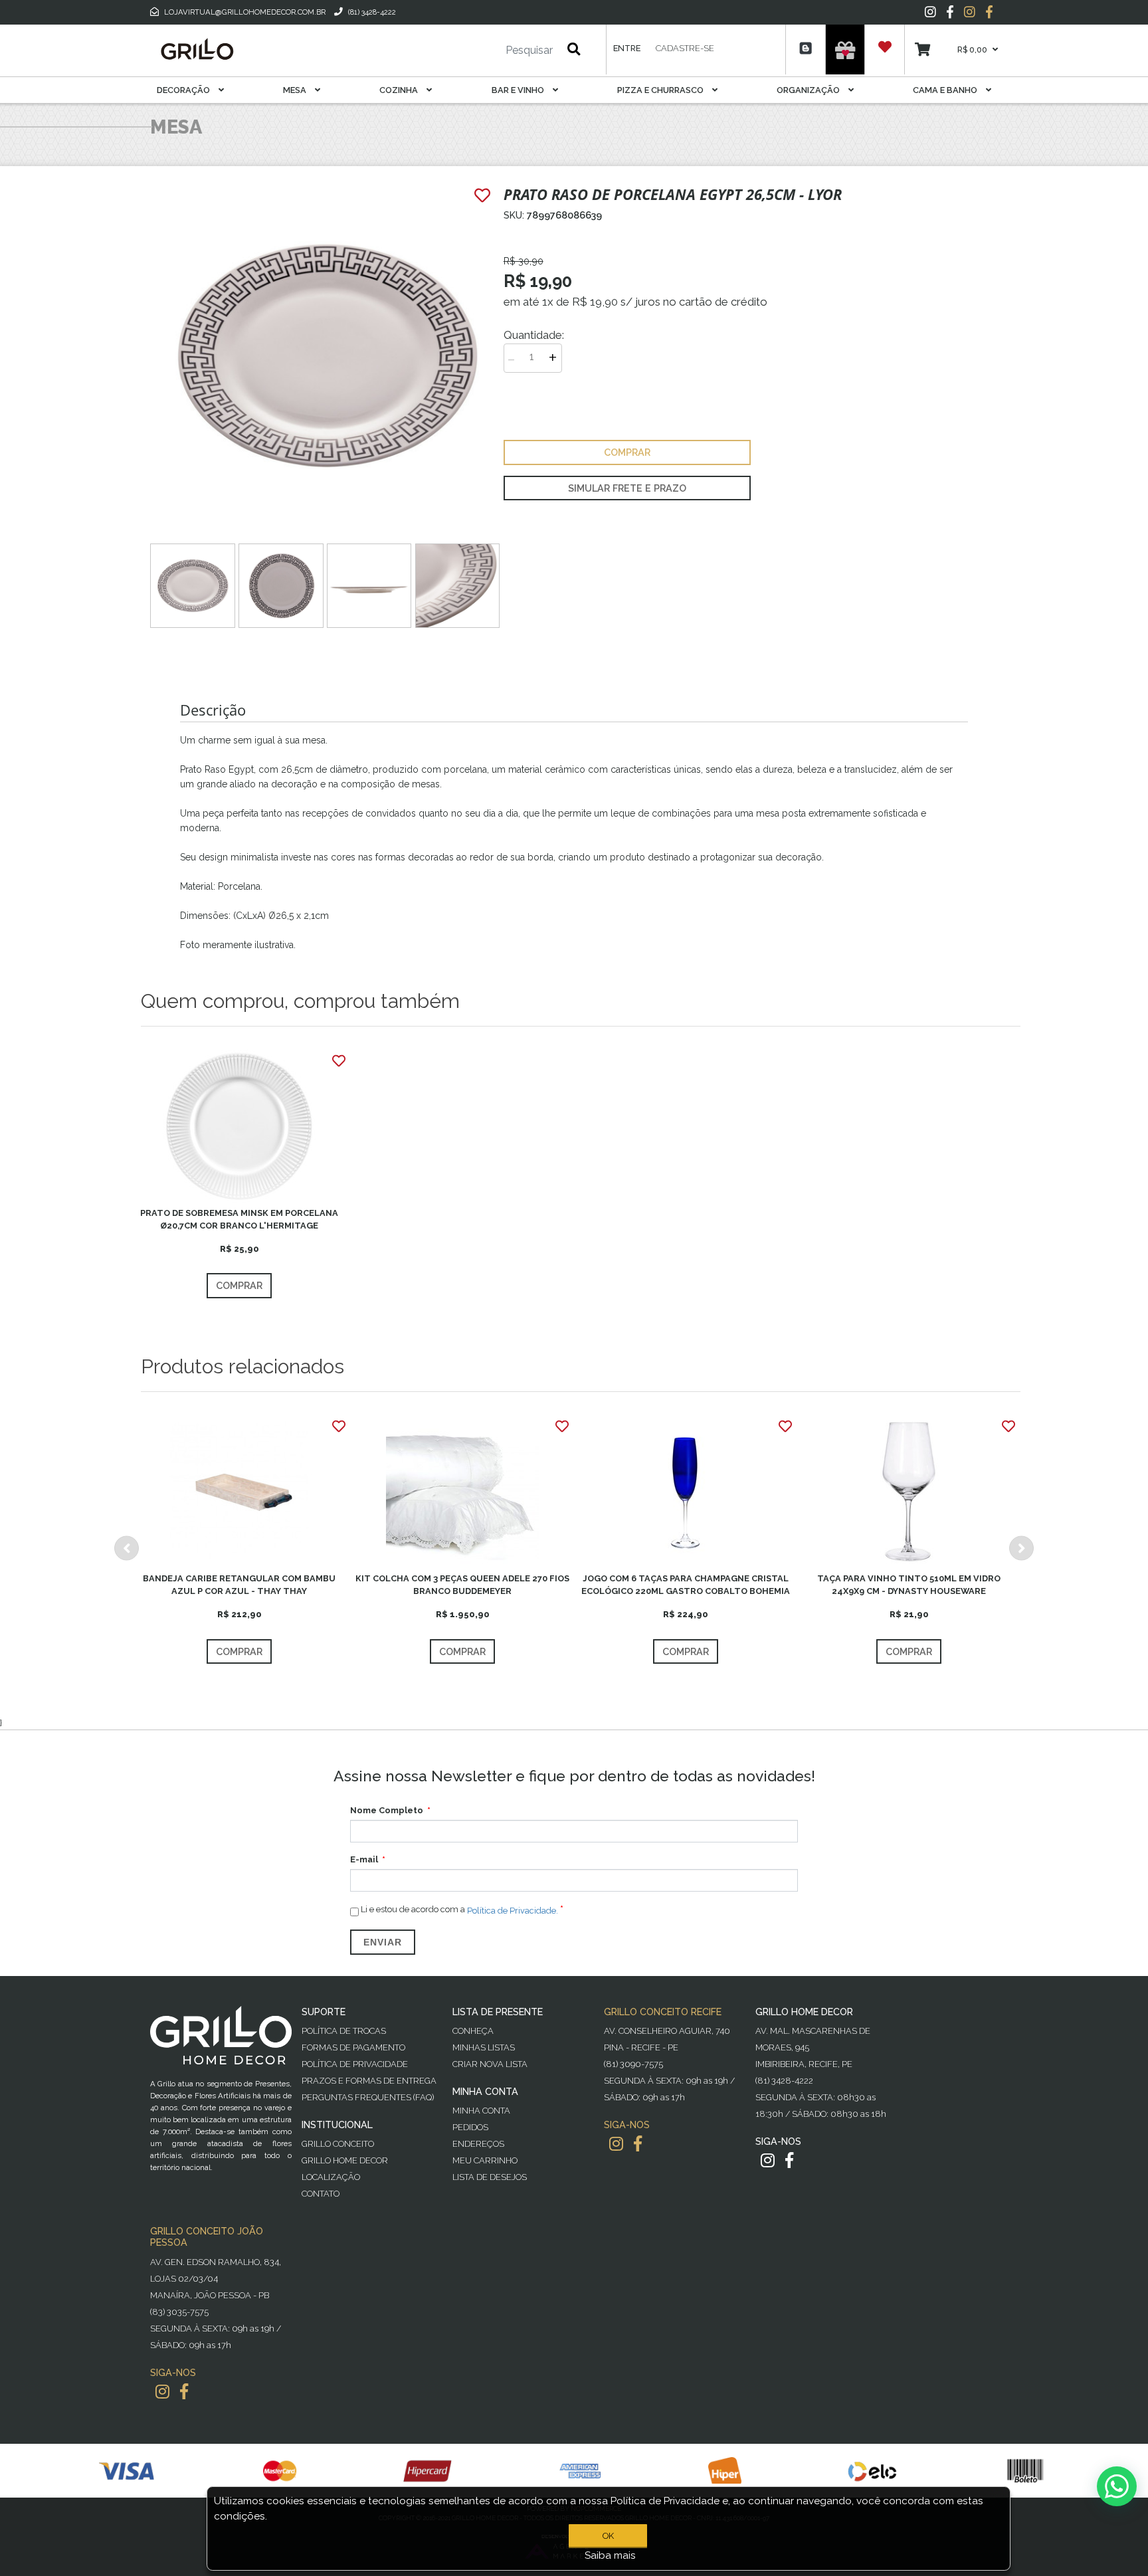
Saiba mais (610, 2555)
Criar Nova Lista (490, 2064)
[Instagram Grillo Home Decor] (768, 2160)
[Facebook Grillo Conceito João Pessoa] (184, 2392)
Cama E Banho (946, 90)
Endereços (478, 2144)
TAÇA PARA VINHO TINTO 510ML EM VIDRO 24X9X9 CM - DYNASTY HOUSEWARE (909, 1585)
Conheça (473, 2031)
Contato (321, 2194)
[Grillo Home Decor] (197, 49)
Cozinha (400, 90)
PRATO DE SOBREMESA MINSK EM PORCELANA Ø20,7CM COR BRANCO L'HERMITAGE (239, 1219)
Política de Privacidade (355, 2064)
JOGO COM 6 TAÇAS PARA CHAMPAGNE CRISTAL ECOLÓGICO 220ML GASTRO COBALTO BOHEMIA (686, 1585)
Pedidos (470, 2127)
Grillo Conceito (338, 2144)
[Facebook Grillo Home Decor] (789, 2160)
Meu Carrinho (485, 2160)
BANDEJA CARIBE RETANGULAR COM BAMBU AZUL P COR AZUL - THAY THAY (239, 1585)
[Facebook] (950, 12)
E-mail (364, 1859)
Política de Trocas (344, 2031)
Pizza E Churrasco (661, 90)
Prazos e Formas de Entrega (369, 2081)
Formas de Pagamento (353, 2047)
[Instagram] (930, 12)
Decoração (184, 90)
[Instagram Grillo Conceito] (970, 12)
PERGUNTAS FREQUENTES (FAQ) (368, 2097)
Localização (331, 2177)
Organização (809, 90)
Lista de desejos (490, 2177)
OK (608, 2536)
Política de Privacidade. (513, 1911)
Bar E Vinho (519, 90)
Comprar (239, 1285)
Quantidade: (534, 335)
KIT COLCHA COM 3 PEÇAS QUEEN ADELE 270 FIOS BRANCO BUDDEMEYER (462, 1585)
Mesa (296, 90)
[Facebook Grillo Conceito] (989, 12)
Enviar (383, 1942)
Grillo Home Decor (345, 2160)
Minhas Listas (484, 2047)
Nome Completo (387, 1810)
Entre (627, 48)
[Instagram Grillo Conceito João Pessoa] (162, 2392)
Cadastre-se (685, 48)
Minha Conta (481, 2111)
